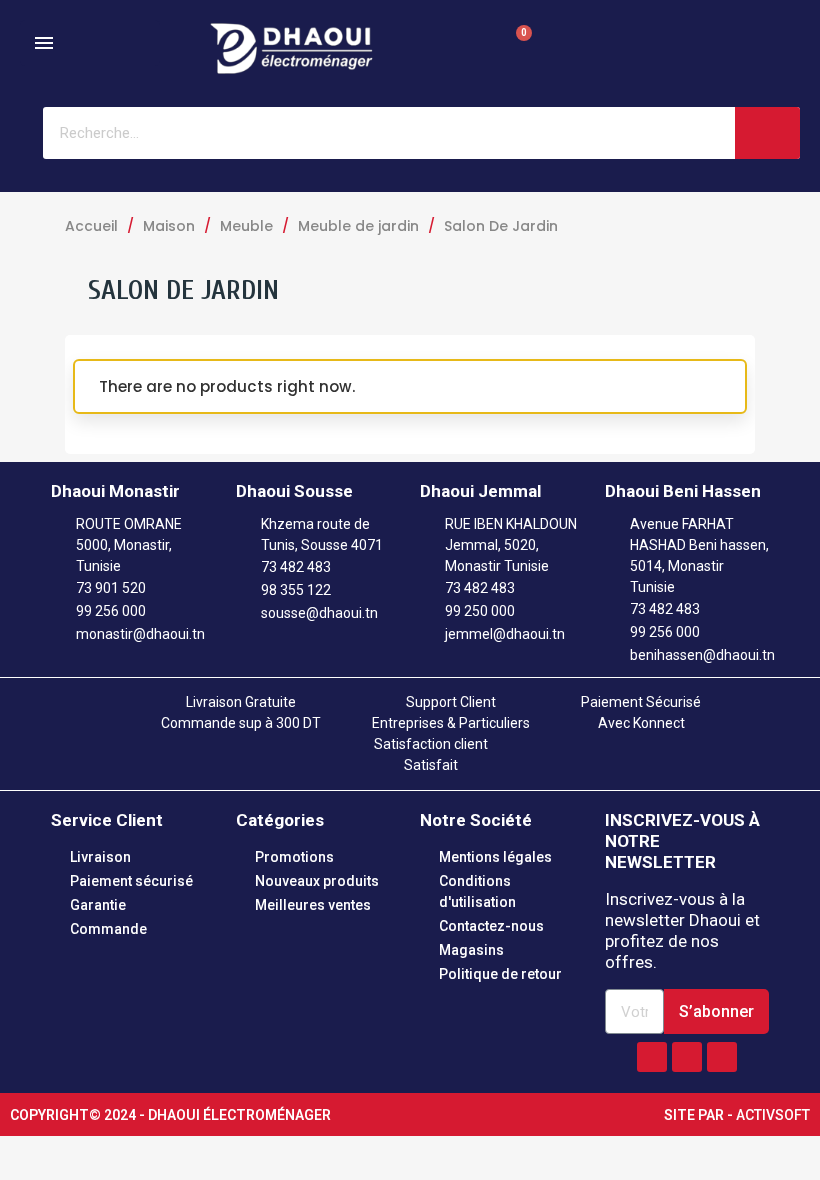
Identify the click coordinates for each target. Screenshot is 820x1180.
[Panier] (512, 48)
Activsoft (773, 1115)
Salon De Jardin (183, 290)
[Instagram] (687, 1057)
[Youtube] (722, 1057)
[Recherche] (767, 133)
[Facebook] (652, 1057)
